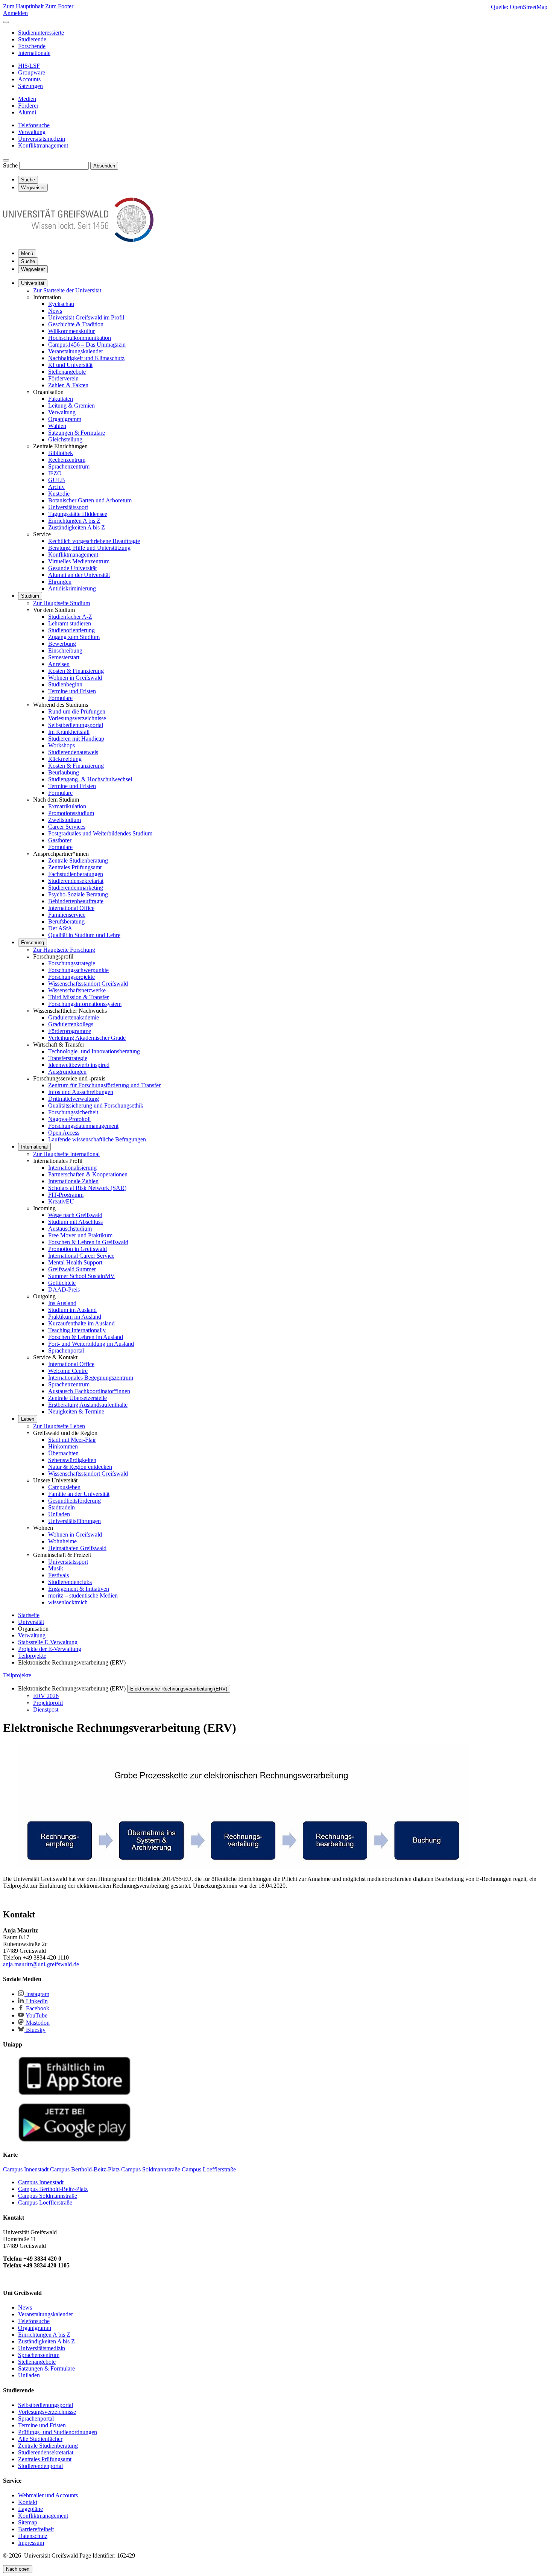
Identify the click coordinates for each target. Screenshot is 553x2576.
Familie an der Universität (79, 1494)
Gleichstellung (65, 439)
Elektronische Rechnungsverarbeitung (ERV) (179, 1689)
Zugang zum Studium (74, 637)
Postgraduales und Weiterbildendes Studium (100, 833)
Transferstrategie (68, 1058)
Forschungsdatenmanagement (83, 1126)
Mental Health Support (75, 1262)
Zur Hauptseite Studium (62, 603)
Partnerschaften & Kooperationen (88, 1174)
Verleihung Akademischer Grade (87, 1038)
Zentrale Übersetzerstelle (77, 1398)
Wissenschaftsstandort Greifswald (88, 984)
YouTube (36, 2015)
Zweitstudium (65, 820)
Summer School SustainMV (81, 1276)
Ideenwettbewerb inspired (79, 1065)
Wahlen (57, 426)
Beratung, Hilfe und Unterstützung (89, 548)
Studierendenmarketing (76, 888)
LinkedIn (36, 2001)
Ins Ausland (62, 1303)
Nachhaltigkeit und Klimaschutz (86, 358)
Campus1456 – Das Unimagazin (87, 345)
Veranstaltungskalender (76, 351)
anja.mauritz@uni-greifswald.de (41, 1964)
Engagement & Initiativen (79, 1589)
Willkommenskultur (71, 331)
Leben (28, 1419)
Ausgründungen (67, 1072)
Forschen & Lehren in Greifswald (88, 1242)
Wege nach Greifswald (75, 1215)
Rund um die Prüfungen (77, 711)
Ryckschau (61, 304)
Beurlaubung (64, 772)
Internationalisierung (72, 1168)
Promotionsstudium (71, 813)
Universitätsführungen (74, 1521)
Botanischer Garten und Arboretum (90, 500)
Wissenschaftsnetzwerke (77, 990)
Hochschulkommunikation (80, 338)
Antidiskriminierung (72, 588)
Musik (56, 1568)
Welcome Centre (68, 1371)
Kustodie (59, 494)
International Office (71, 908)
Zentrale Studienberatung (78, 860)
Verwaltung (62, 412)
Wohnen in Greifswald (75, 678)
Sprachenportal (66, 1350)
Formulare (60, 698)
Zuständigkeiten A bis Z (77, 527)
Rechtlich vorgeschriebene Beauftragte (94, 541)
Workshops (62, 745)
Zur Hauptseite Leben (59, 1426)
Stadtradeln (62, 1507)
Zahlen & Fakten (68, 385)
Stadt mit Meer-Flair (72, 1440)
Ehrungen (60, 582)
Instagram (37, 1994)
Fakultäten (61, 399)
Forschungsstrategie (72, 963)
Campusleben (64, 1487)
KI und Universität (70, 365)
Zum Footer (59, 6)
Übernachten (63, 1453)
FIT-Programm (66, 1195)
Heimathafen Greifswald (77, 1548)
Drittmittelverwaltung (74, 1099)
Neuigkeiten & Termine (76, 1411)
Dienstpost (46, 1709)
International (34, 1147)
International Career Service (81, 1256)
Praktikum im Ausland (75, 1317)
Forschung (33, 943)
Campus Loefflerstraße (45, 2202)
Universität (33, 283)
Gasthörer (60, 840)
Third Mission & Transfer (78, 997)
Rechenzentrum (67, 460)
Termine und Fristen (72, 691)
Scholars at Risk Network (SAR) (87, 1188)
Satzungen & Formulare (77, 433)
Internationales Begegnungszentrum (91, 1378)
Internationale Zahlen (73, 1181)
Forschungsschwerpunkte (78, 970)
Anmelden (15, 13)
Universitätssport (68, 507)
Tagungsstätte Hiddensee (78, 514)
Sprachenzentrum (69, 466)
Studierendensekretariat (76, 881)
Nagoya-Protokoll (69, 1119)
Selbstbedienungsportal (76, 725)
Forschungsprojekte (71, 977)
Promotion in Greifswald (77, 1249)
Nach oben (18, 2569)
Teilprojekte (17, 1675)
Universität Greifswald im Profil (86, 317)
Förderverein (63, 378)
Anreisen (59, 664)
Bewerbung (62, 644)
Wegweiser (33, 269)
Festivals (58, 1575)
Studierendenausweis (73, 752)
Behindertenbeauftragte (76, 901)
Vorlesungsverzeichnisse (77, 718)
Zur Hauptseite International (66, 1154)
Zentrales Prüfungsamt (75, 867)
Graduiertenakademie (74, 1017)
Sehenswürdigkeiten (72, 1460)
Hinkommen (63, 1446)
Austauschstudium (70, 1229)
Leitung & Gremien (71, 405)
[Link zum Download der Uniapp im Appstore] (74, 2093)
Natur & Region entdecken (80, 1467)
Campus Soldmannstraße (48, 2196)
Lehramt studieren (70, 623)
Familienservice (67, 915)
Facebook (37, 2008)
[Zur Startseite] (78, 240)
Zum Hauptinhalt (24, 6)
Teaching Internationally (77, 1330)
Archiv (56, 487)
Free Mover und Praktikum (80, 1235)
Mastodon (37, 2023)
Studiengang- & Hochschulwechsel (90, 779)
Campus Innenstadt (41, 2182)
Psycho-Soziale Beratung (78, 894)
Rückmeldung (65, 759)
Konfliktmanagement (73, 555)
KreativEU (61, 1201)
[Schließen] (6, 22)
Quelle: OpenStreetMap (519, 7)
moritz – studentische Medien (83, 1595)
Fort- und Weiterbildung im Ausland (91, 1344)
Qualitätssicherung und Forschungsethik (96, 1105)
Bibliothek (61, 453)
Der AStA (60, 928)
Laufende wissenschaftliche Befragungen (97, 1139)
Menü (27, 253)
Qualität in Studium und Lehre (84, 935)
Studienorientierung (71, 630)
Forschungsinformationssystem (85, 1004)
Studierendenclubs (70, 1582)
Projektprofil (48, 1703)
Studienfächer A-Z (70, 617)
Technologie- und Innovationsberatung (94, 1051)
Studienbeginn (65, 684)
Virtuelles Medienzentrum (79, 561)
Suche (10, 165)
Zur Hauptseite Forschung (64, 950)
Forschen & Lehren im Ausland (86, 1337)
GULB (57, 480)
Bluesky (35, 2030)
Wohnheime (62, 1541)
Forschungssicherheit (73, 1112)
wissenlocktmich (68, 1602)
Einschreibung (65, 650)
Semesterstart (64, 657)
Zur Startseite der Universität (67, 290)
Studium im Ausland (72, 1310)
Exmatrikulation (67, 806)
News (55, 311)
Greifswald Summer (72, 1269)
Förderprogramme (70, 1031)
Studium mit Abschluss (75, 1222)
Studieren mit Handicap (76, 739)
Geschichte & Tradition (76, 324)
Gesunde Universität (72, 568)
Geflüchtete (62, 1283)
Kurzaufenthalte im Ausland (81, 1323)
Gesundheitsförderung (74, 1501)
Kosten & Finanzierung (76, 671)
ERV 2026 (46, 1696)
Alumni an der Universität (79, 575)
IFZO (55, 473)
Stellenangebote (67, 372)
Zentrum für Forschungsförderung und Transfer (104, 1085)
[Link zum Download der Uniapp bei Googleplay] (74, 2140)
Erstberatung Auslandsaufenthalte (88, 1405)
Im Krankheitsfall (69, 732)
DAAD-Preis (64, 1290)
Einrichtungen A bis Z (74, 521)
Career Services (67, 827)
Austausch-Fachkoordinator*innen (89, 1391)
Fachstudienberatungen (76, 874)
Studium (30, 596)
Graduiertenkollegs (71, 1024)
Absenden (104, 166)
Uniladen (59, 1514)
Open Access (64, 1133)
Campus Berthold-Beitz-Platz (53, 2189)
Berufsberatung (66, 921)
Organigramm (65, 419)
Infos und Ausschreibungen (81, 1092)
